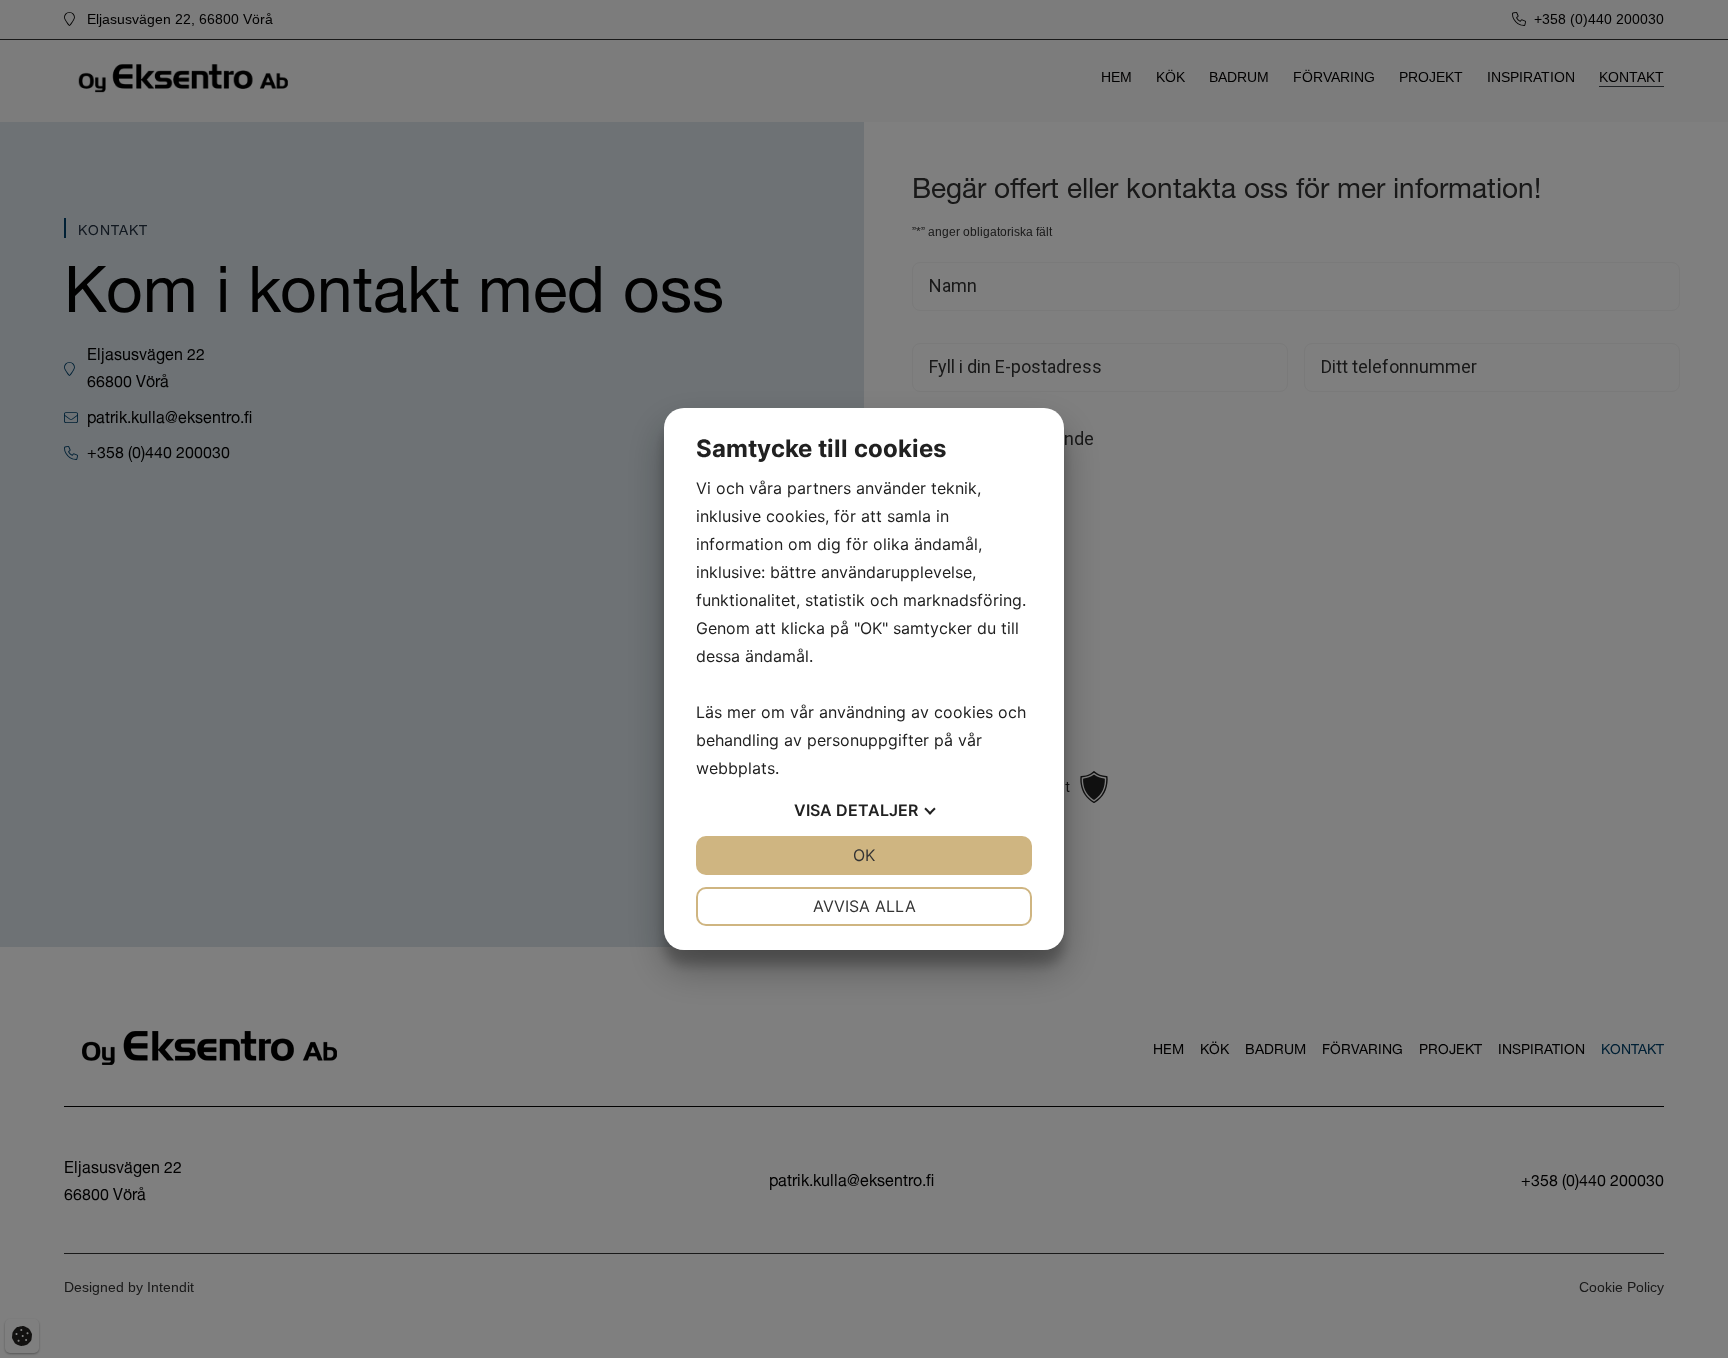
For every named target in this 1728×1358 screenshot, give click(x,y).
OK (864, 855)
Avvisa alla (864, 906)
